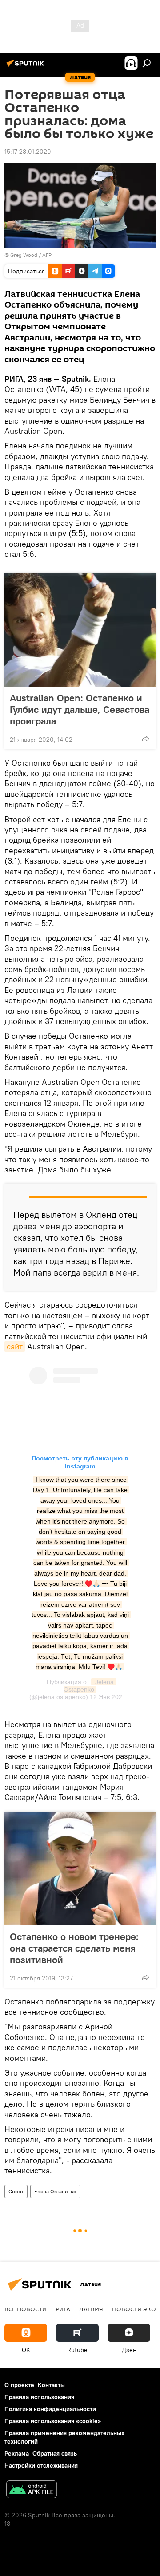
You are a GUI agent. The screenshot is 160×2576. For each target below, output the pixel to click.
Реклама (17, 2453)
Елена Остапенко (55, 2191)
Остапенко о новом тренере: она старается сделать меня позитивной (74, 1948)
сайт (15, 1346)
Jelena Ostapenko (90, 1686)
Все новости (26, 2309)
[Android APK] (32, 2490)
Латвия (91, 2309)
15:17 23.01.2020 (28, 152)
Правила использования (39, 2397)
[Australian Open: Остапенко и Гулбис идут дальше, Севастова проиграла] (80, 630)
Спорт (16, 2191)
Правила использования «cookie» (53, 2421)
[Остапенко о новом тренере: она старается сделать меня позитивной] (80, 1868)
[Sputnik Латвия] (27, 67)
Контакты (51, 2385)
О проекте (19, 2385)
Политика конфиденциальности (50, 2409)
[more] (145, 739)
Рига (63, 2309)
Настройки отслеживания (41, 2465)
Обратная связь (55, 2453)
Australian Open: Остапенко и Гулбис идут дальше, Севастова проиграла (80, 709)
